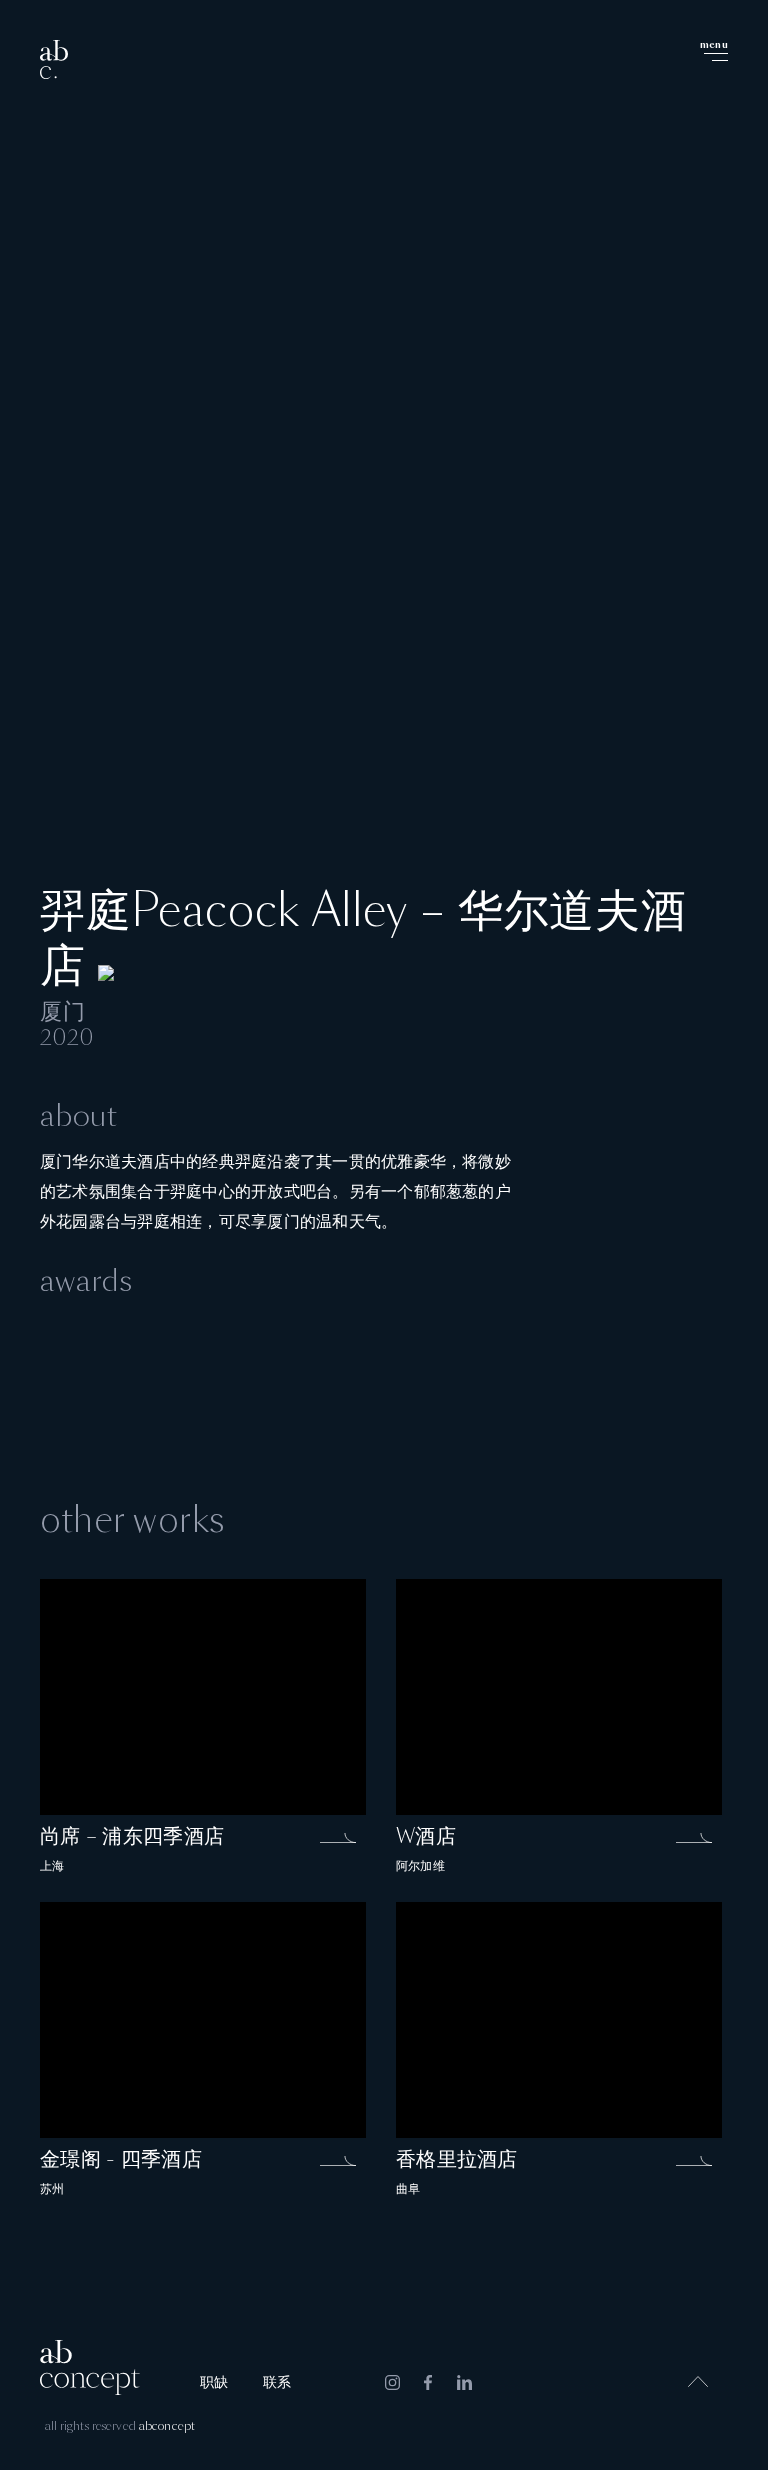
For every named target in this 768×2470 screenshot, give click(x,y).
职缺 (214, 2383)
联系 (277, 2383)
